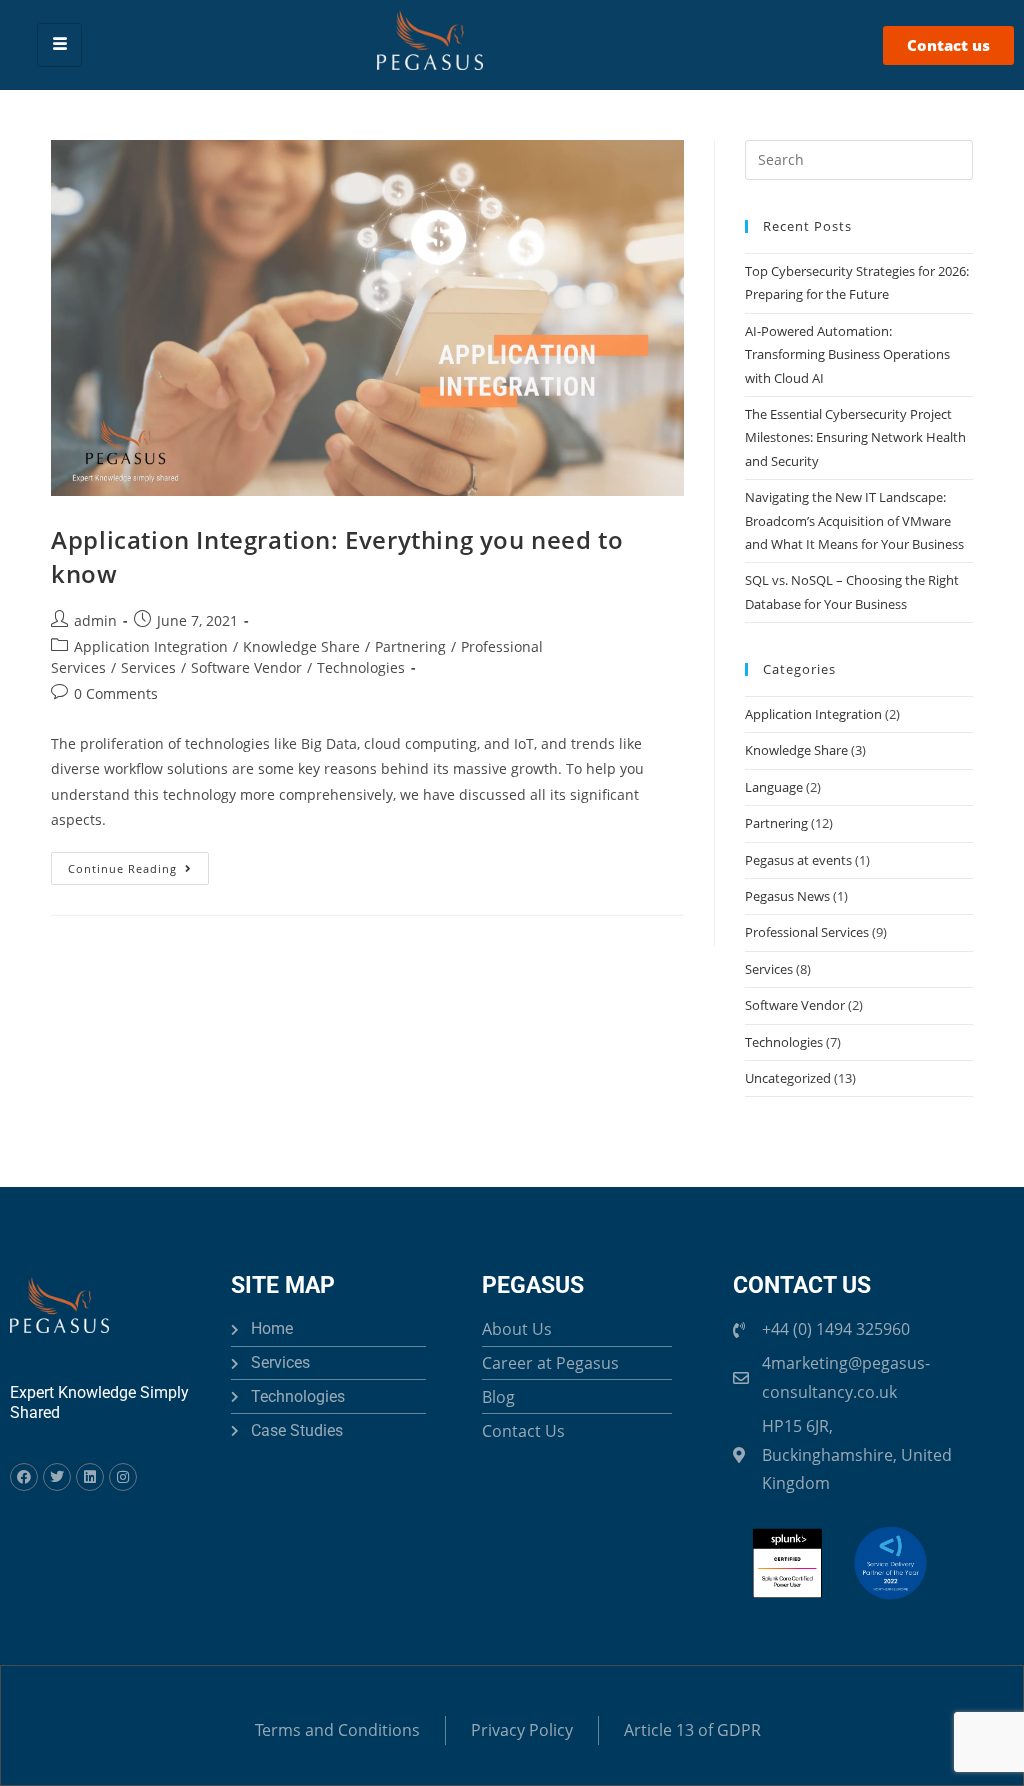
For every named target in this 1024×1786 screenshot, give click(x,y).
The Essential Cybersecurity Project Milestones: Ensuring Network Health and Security (855, 437)
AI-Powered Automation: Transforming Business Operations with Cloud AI (847, 354)
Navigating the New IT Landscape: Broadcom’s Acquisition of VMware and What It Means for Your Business (854, 520)
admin (95, 620)
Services (148, 667)
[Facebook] (24, 1477)
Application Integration (151, 646)
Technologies (361, 667)
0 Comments (116, 693)
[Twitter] (57, 1477)
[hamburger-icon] (59, 44)
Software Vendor (246, 667)
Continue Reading (138, 864)
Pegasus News (787, 896)
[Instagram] (123, 1477)
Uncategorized (788, 1078)
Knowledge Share (301, 646)
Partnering (410, 646)
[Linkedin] (90, 1477)
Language (774, 787)
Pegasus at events (798, 860)
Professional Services (807, 932)
